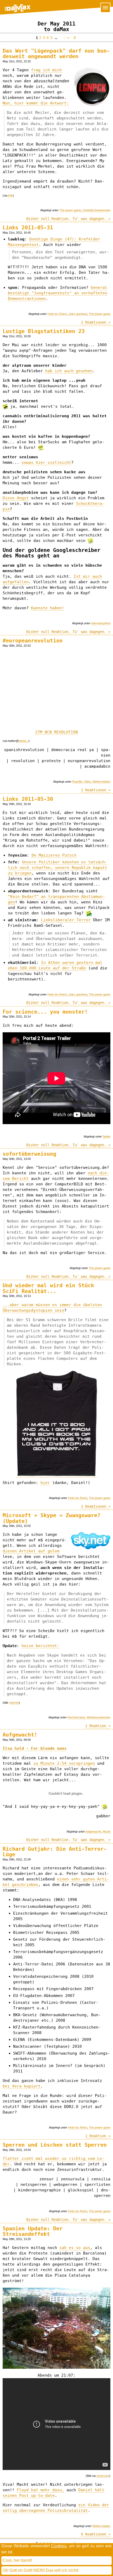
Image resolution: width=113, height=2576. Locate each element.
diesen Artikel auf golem (31, 1551)
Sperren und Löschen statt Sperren (55, 2145)
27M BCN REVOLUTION (56, 732)
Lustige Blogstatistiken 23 (44, 331)
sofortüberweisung (29, 1154)
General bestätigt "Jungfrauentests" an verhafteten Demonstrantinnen (58, 293)
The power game (70, 210)
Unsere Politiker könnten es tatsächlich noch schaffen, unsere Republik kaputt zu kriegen (58, 868)
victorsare (103, 2476)
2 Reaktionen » (96, 322)
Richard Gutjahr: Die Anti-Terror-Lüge (55, 1852)
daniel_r (24, 741)
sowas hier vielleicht (46, 462)
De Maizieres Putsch (54, 855)
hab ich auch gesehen (69, 371)
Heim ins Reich (57, 314)
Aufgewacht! (20, 1735)
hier (45, 1483)
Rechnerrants (76, 1717)
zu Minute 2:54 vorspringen (64, 1763)
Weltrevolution (101, 782)
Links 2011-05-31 (28, 228)
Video (87, 782)
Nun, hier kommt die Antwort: (36, 103)
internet (14, 1703)
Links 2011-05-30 (28, 799)
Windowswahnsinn (99, 1717)
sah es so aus (75, 2248)
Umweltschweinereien (96, 210)
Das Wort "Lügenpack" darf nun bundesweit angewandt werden (56, 54)
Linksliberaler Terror (66, 920)
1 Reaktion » (98, 1726)
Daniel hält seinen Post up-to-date (53, 2493)
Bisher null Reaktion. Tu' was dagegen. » (68, 219)
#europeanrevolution (33, 641)
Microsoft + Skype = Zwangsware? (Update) (52, 1518)
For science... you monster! (45, 1012)
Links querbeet (78, 314)
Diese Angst (16, 498)
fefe (11, 195)
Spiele (107, 1136)
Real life (77, 782)
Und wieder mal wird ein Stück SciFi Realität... (48, 1288)
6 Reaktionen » (96, 2534)
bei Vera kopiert (22, 2086)
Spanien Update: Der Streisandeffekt (33, 2231)
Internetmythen (101, 623)
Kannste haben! (48, 608)
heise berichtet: (40, 1646)
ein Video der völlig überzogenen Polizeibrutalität (56, 2508)
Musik (107, 1832)
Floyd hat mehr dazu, (40, 2490)
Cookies (59, 2546)
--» (65, 38)
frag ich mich (46, 70)
